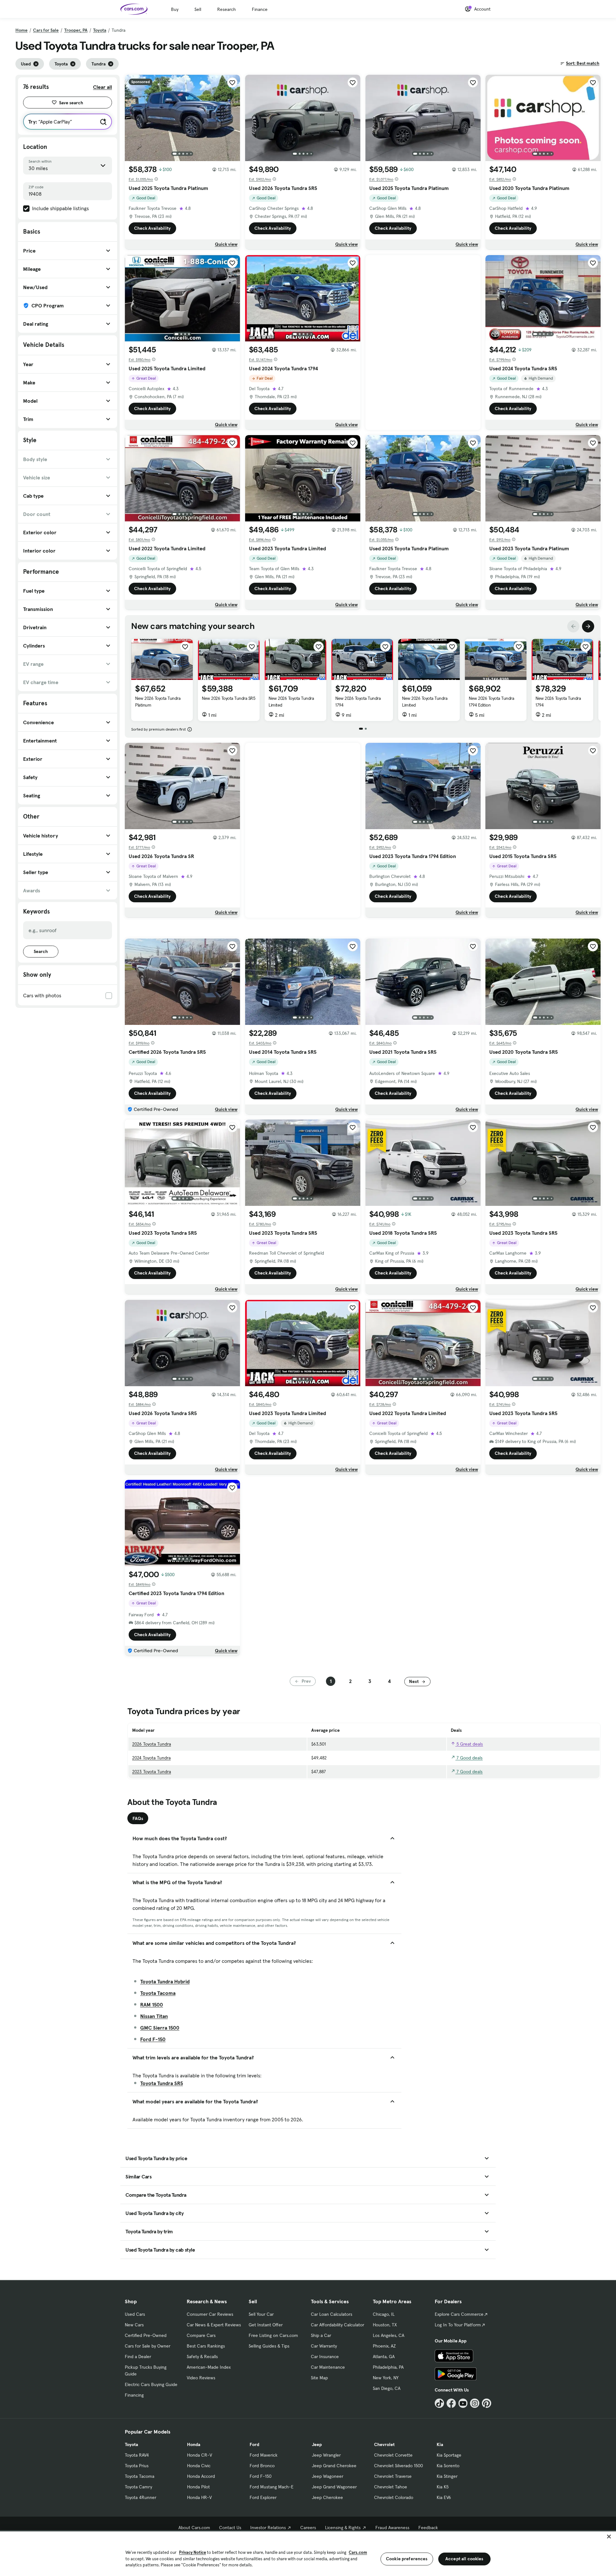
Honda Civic (199, 2466)
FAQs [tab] (138, 1818)
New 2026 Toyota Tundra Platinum (158, 702)
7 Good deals (469, 1758)
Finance (260, 9)
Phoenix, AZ (384, 2346)
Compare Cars (201, 2335)
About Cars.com (194, 2528)
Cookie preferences (407, 2559)
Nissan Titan (154, 2016)
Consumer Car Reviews (210, 2314)
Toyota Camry (138, 2487)
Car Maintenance (328, 2367)
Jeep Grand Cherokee (334, 2466)
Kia (440, 2444)
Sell (198, 9)
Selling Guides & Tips (269, 2346)
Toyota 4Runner (141, 2497)
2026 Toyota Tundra (152, 1744)
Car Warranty (324, 2346)
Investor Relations (268, 2528)
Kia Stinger (447, 2476)
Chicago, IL (384, 2314)
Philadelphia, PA (388, 2367)
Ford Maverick (264, 2455)
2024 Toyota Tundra (151, 1758)
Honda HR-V (199, 2497)
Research (227, 9)
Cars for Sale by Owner (148, 2346)
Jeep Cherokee (327, 2497)
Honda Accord (201, 2476)
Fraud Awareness (392, 2528)
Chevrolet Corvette (393, 2455)
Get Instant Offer (266, 2325)
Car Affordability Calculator (338, 2325)
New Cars (134, 2325)
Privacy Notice (193, 2552)
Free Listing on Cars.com (273, 2335)
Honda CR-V (200, 2455)
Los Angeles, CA (389, 2335)
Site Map (319, 2378)
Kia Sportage (449, 2455)
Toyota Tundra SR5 (162, 2083)
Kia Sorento (448, 2466)
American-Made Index (209, 2367)
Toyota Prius (137, 2466)
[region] (308, 2553)
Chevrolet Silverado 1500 (398, 2466)
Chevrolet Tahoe (391, 2487)
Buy (175, 9)
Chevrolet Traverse (393, 2476)
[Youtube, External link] (463, 2403)
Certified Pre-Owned (146, 2335)
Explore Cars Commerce (459, 2314)
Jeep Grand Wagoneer (334, 2487)
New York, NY (386, 2378)
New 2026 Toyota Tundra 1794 (358, 702)
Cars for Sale (46, 30)
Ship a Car (321, 2335)
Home (21, 30)
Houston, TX (385, 2325)
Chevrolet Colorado (394, 2497)
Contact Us (230, 2528)
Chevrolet (384, 2444)
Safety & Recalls (202, 2357)
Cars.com (358, 2552)
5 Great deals (469, 1744)
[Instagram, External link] (475, 2403)
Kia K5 (443, 2487)
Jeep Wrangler (326, 2455)
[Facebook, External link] (451, 2403)
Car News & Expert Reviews (214, 2325)
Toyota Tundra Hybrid (165, 1981)
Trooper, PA (76, 30)
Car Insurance (325, 2357)
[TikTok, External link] (439, 2403)
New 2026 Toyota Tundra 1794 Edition (491, 702)
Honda (194, 2444)
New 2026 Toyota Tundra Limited (291, 702)
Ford (254, 2444)
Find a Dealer (138, 2357)
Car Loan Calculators (332, 2314)
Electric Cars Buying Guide (151, 2384)
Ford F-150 (153, 2039)
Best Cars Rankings (206, 2346)
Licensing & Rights (343, 2528)
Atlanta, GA (384, 2357)
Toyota (100, 30)
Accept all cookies (464, 2559)
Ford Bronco (262, 2466)
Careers (308, 2528)
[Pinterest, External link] (487, 2403)
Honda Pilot (198, 2487)
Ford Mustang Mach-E (272, 2487)
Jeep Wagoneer (328, 2476)
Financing (134, 2395)
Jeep (317, 2444)
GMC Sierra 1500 (160, 2028)
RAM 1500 (152, 2005)
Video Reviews (201, 2378)
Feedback (428, 2528)
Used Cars (135, 2314)
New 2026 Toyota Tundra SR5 (229, 698)
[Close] (609, 2537)
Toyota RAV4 (137, 2455)
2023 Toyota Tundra (152, 1772)
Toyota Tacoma (158, 1993)
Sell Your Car (261, 2314)
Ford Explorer (263, 2497)
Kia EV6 (444, 2497)
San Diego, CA (387, 2388)
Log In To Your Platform (458, 2325)
